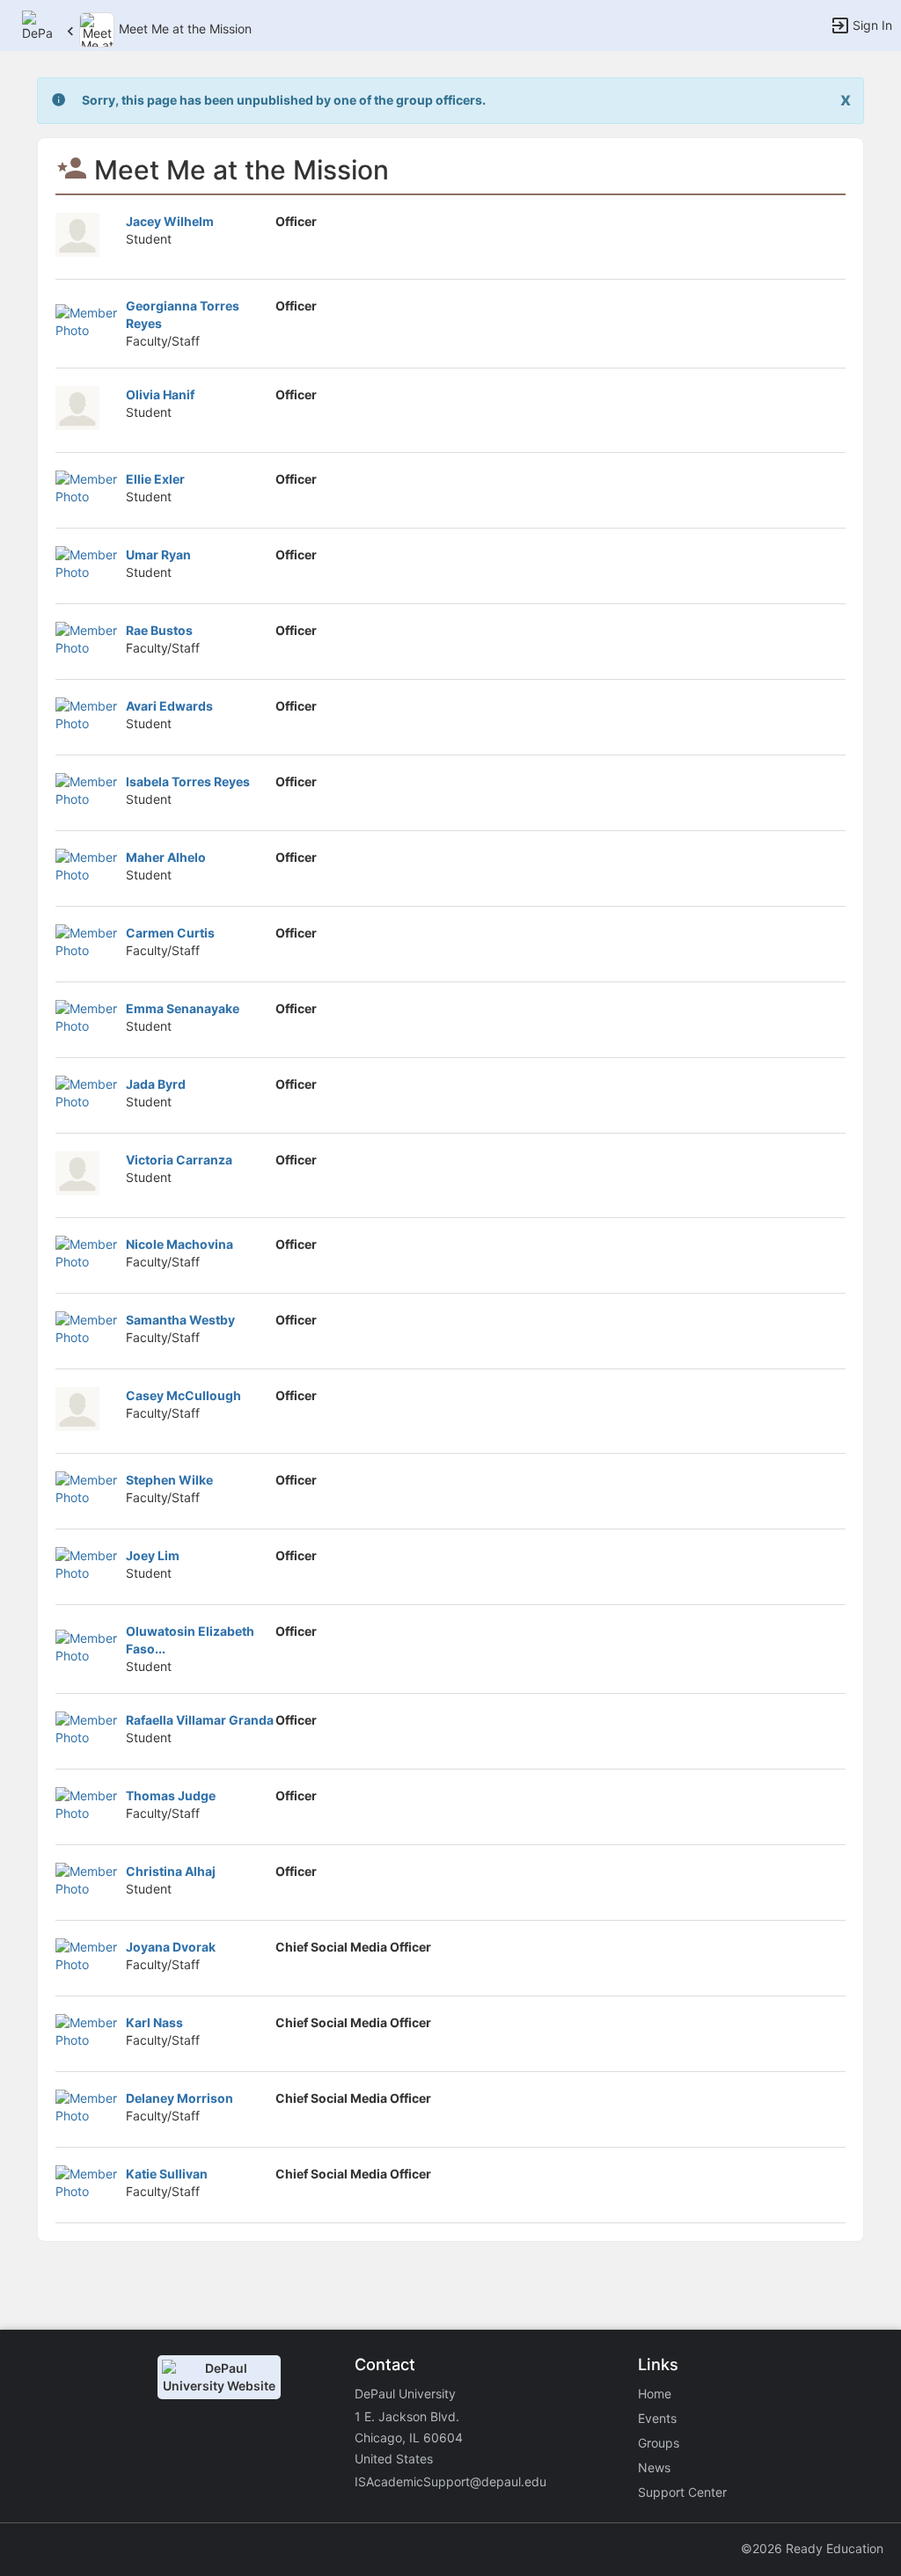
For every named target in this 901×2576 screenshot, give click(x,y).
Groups (659, 2443)
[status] (284, 101)
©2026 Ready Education (812, 2548)
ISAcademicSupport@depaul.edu (450, 2481)
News (654, 2467)
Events (657, 2418)
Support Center (682, 2492)
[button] (37, 24)
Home (655, 2394)
